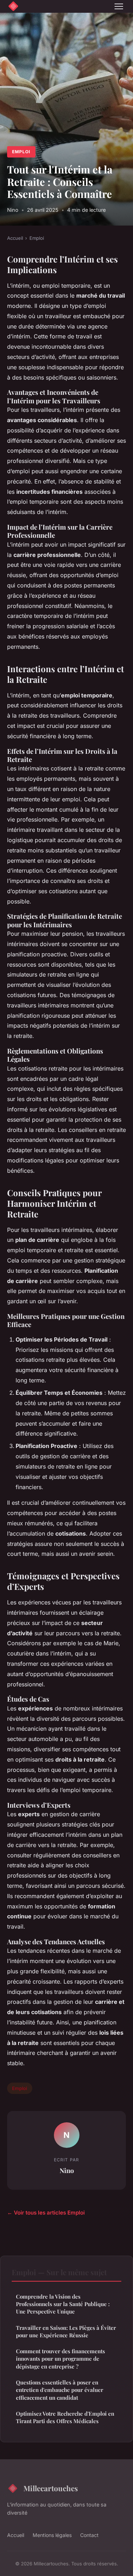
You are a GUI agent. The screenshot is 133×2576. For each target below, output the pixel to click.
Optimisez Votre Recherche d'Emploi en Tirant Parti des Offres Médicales (65, 2417)
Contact (89, 2535)
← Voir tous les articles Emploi (46, 2213)
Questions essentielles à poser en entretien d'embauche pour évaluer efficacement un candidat (60, 2390)
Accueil (15, 238)
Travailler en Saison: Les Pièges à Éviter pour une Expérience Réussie (66, 2331)
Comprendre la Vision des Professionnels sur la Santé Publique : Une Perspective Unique (63, 2304)
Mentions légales (52, 2535)
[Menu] (119, 6)
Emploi (21, 152)
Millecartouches (51, 2488)
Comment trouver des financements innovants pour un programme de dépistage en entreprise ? (60, 2359)
